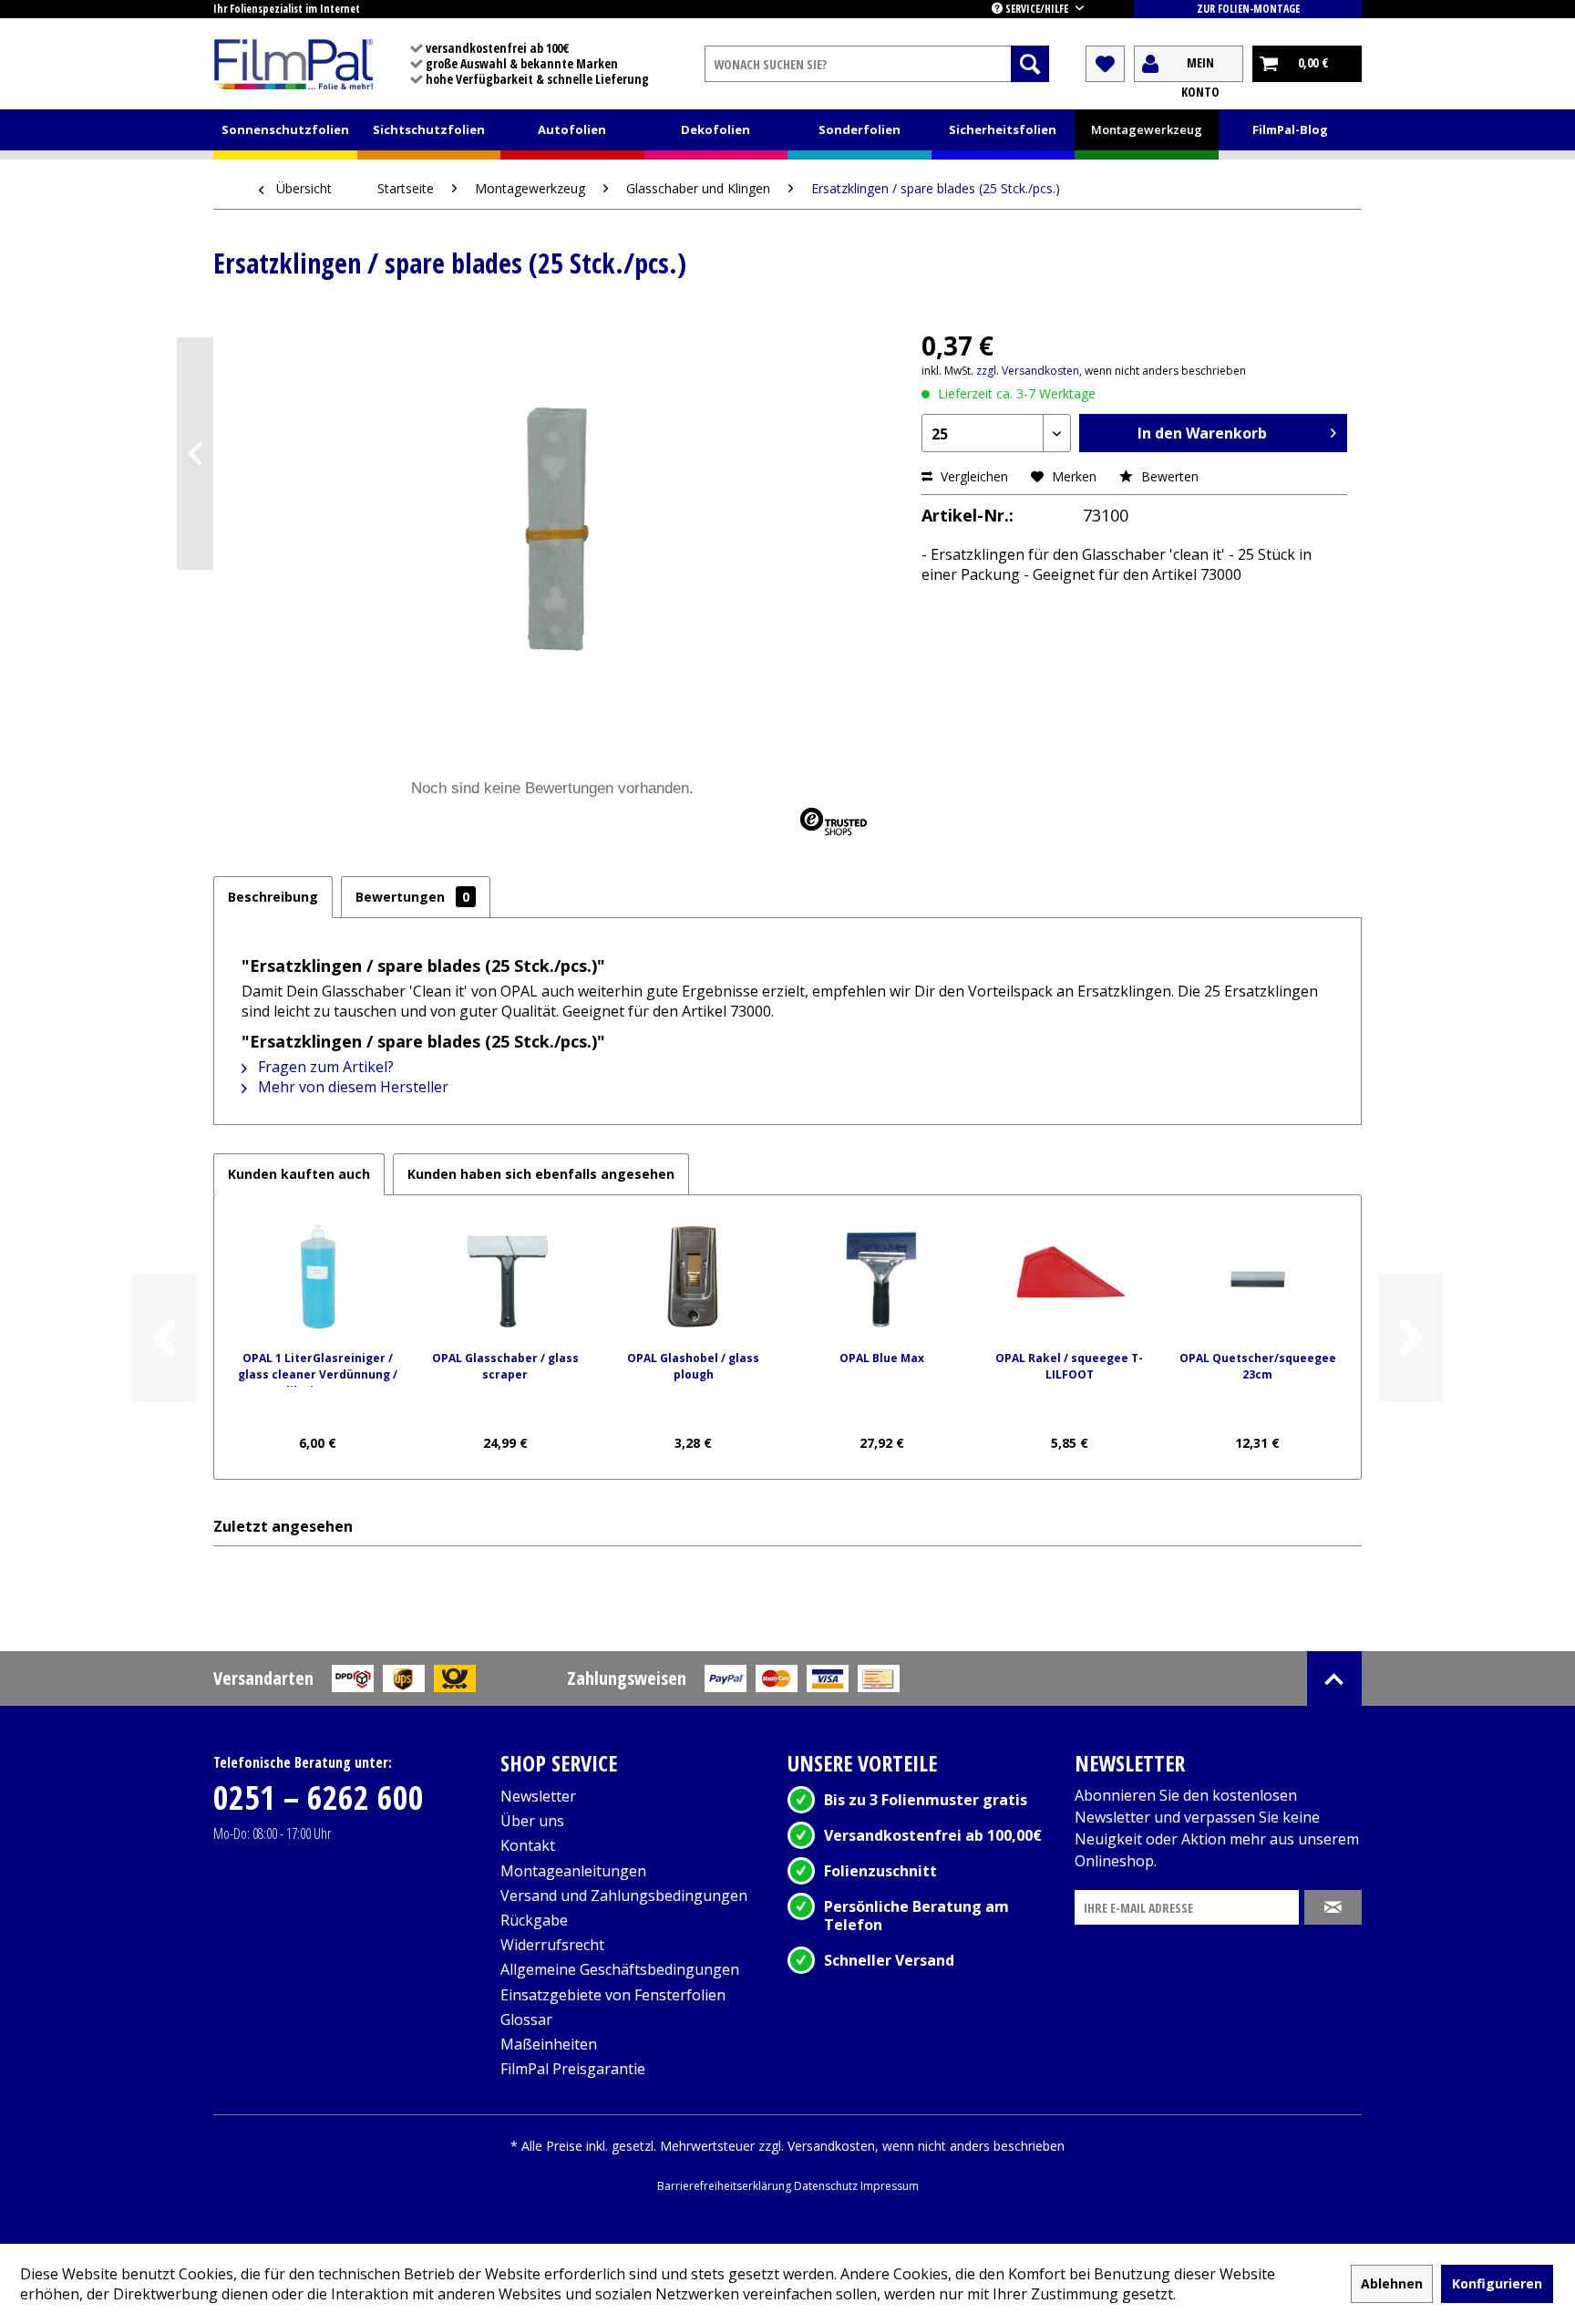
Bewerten (1168, 476)
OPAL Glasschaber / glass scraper (505, 1366)
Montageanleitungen (573, 1871)
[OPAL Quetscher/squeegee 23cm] (1258, 1277)
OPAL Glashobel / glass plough (693, 1366)
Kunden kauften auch (299, 1174)
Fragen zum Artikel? (324, 1067)
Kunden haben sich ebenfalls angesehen (541, 1174)
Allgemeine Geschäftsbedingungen (620, 1969)
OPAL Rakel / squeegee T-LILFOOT (1069, 1366)
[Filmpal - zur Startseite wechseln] (293, 64)
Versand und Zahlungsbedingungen (624, 1895)
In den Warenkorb (1202, 433)
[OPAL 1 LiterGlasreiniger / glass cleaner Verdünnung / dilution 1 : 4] (317, 1277)
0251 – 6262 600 (319, 1797)
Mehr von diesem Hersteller (351, 1087)
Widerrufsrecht (552, 1945)
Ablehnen (1392, 2283)
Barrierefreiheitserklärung (726, 2186)
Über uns (532, 1821)
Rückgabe (534, 1920)
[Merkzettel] (1105, 64)
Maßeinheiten (549, 2044)
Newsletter (538, 1796)
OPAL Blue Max (882, 1358)
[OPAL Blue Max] (881, 1277)
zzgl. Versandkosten (1028, 371)
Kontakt (528, 1845)
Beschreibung (273, 897)
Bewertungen (412, 897)
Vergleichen (973, 476)
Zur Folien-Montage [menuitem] (1248, 9)
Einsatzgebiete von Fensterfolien (613, 1995)
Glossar (526, 2019)
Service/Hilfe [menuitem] (1037, 9)
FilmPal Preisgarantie (573, 2069)
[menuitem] (877, 64)
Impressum (890, 2186)
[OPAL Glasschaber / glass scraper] (505, 1277)
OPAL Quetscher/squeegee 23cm (1258, 1366)
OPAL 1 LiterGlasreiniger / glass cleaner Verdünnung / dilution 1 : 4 (318, 1369)
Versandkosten (831, 2146)
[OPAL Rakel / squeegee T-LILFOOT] (1069, 1277)
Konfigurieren (1497, 2283)
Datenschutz (827, 2186)
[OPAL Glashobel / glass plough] (694, 1277)
